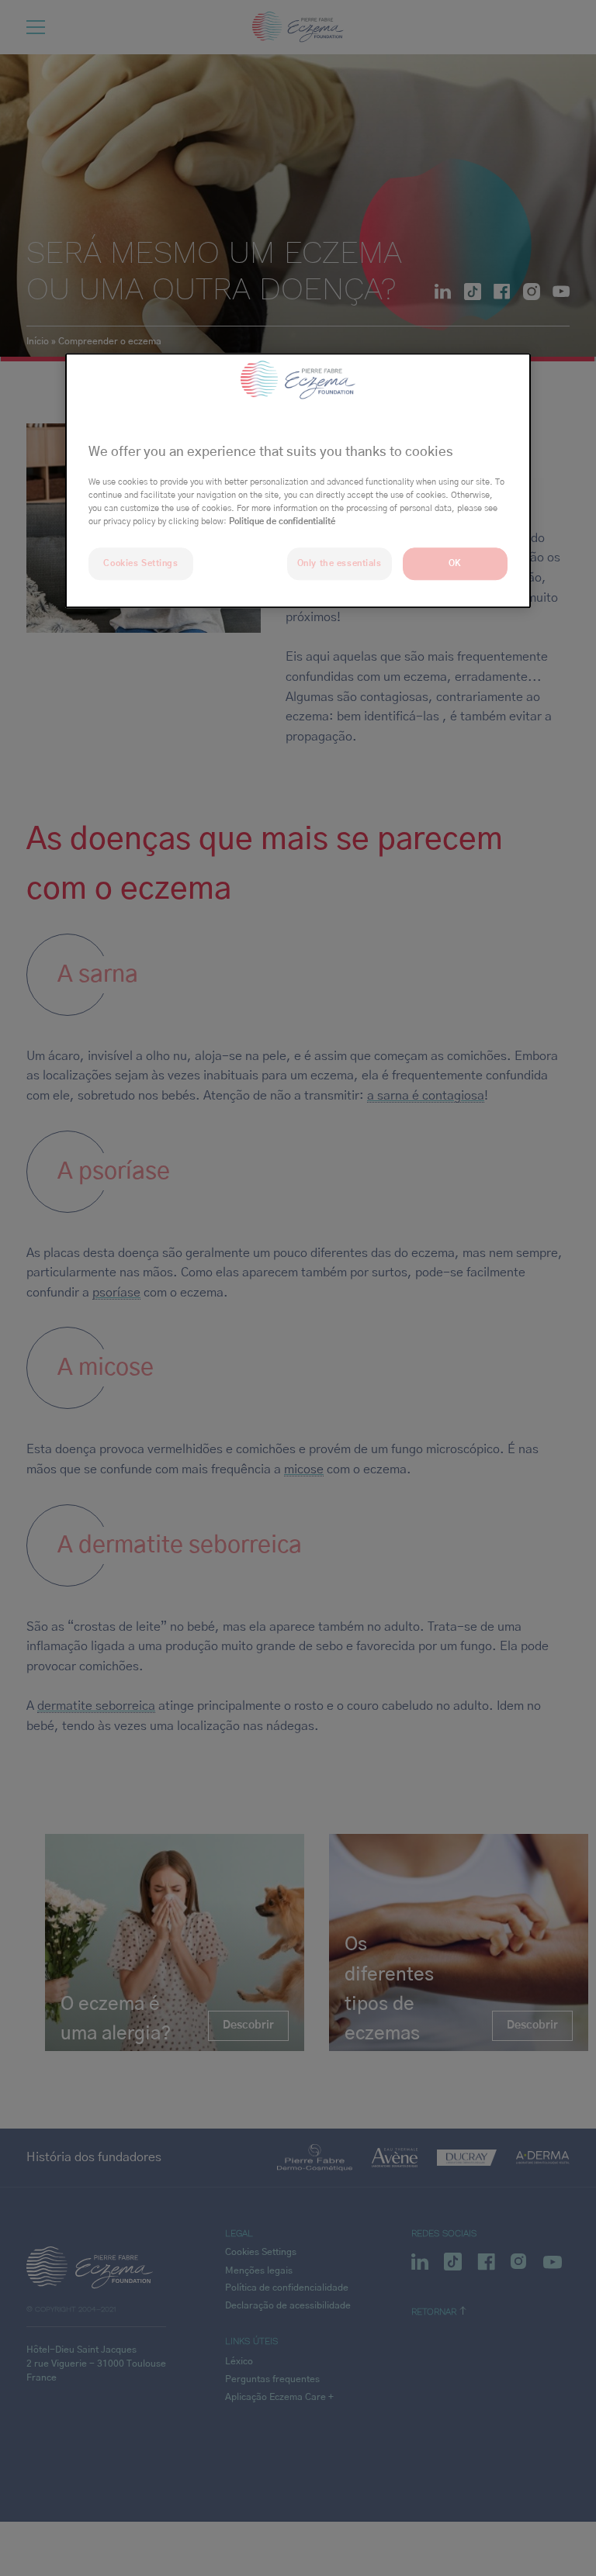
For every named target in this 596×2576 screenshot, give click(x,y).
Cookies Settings (140, 563)
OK (455, 563)
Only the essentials (340, 563)
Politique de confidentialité (282, 521)
